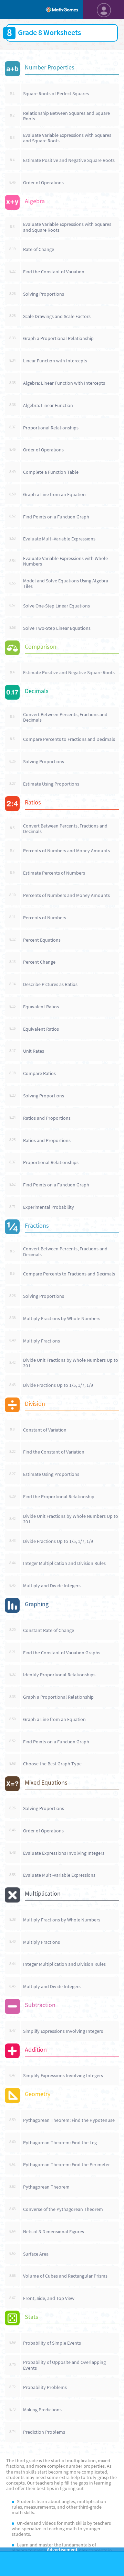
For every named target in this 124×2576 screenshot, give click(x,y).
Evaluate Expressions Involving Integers (64, 1853)
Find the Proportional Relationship (59, 1497)
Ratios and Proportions (47, 1118)
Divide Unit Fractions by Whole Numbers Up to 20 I (71, 1363)
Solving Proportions (44, 294)
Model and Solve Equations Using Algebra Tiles (66, 583)
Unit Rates (34, 1051)
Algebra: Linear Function (48, 405)
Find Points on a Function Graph (56, 517)
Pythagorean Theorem (46, 2187)
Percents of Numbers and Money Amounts (66, 851)
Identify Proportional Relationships (59, 1675)
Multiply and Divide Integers (52, 1586)
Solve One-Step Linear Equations (56, 606)
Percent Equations (42, 940)
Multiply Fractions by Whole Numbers (62, 1318)
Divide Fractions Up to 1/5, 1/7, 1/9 (58, 1385)
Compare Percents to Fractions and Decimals (69, 739)
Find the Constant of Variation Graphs (62, 1653)
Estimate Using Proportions (51, 784)
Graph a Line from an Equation (54, 494)
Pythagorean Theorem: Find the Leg (60, 2142)
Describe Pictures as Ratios (50, 984)
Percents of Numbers (45, 918)
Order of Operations (43, 183)
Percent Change (39, 962)
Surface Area (36, 2254)
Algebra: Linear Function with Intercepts (64, 383)
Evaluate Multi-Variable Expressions (59, 539)
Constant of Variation (45, 1430)
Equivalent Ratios (41, 1007)
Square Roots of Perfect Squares (56, 94)
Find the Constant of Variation (54, 272)
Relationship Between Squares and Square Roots (66, 116)
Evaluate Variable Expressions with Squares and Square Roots (67, 138)
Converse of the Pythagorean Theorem (63, 2209)
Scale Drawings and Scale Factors (57, 316)
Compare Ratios (39, 1073)
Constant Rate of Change (49, 1630)
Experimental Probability (49, 1207)
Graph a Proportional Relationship (58, 338)
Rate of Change (39, 249)
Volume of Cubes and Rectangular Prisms (65, 2276)
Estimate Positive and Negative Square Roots (69, 160)
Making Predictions (42, 2410)
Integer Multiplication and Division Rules (64, 1563)
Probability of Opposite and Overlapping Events (64, 2365)
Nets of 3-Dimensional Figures (54, 2232)
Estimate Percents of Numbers (54, 873)
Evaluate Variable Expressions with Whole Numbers (65, 561)
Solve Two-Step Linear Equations (57, 628)
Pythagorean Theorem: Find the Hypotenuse (69, 2120)
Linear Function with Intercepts (55, 361)
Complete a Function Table (51, 472)
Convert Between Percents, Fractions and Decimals (65, 717)
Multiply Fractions (42, 1341)
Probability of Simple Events (52, 2343)
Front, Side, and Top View (49, 2298)
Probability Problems (45, 2387)
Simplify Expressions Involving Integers (63, 2031)
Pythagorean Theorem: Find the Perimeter (66, 2164)
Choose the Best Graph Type (52, 1764)
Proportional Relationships (51, 428)
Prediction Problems (44, 2432)
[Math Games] (62, 10)
